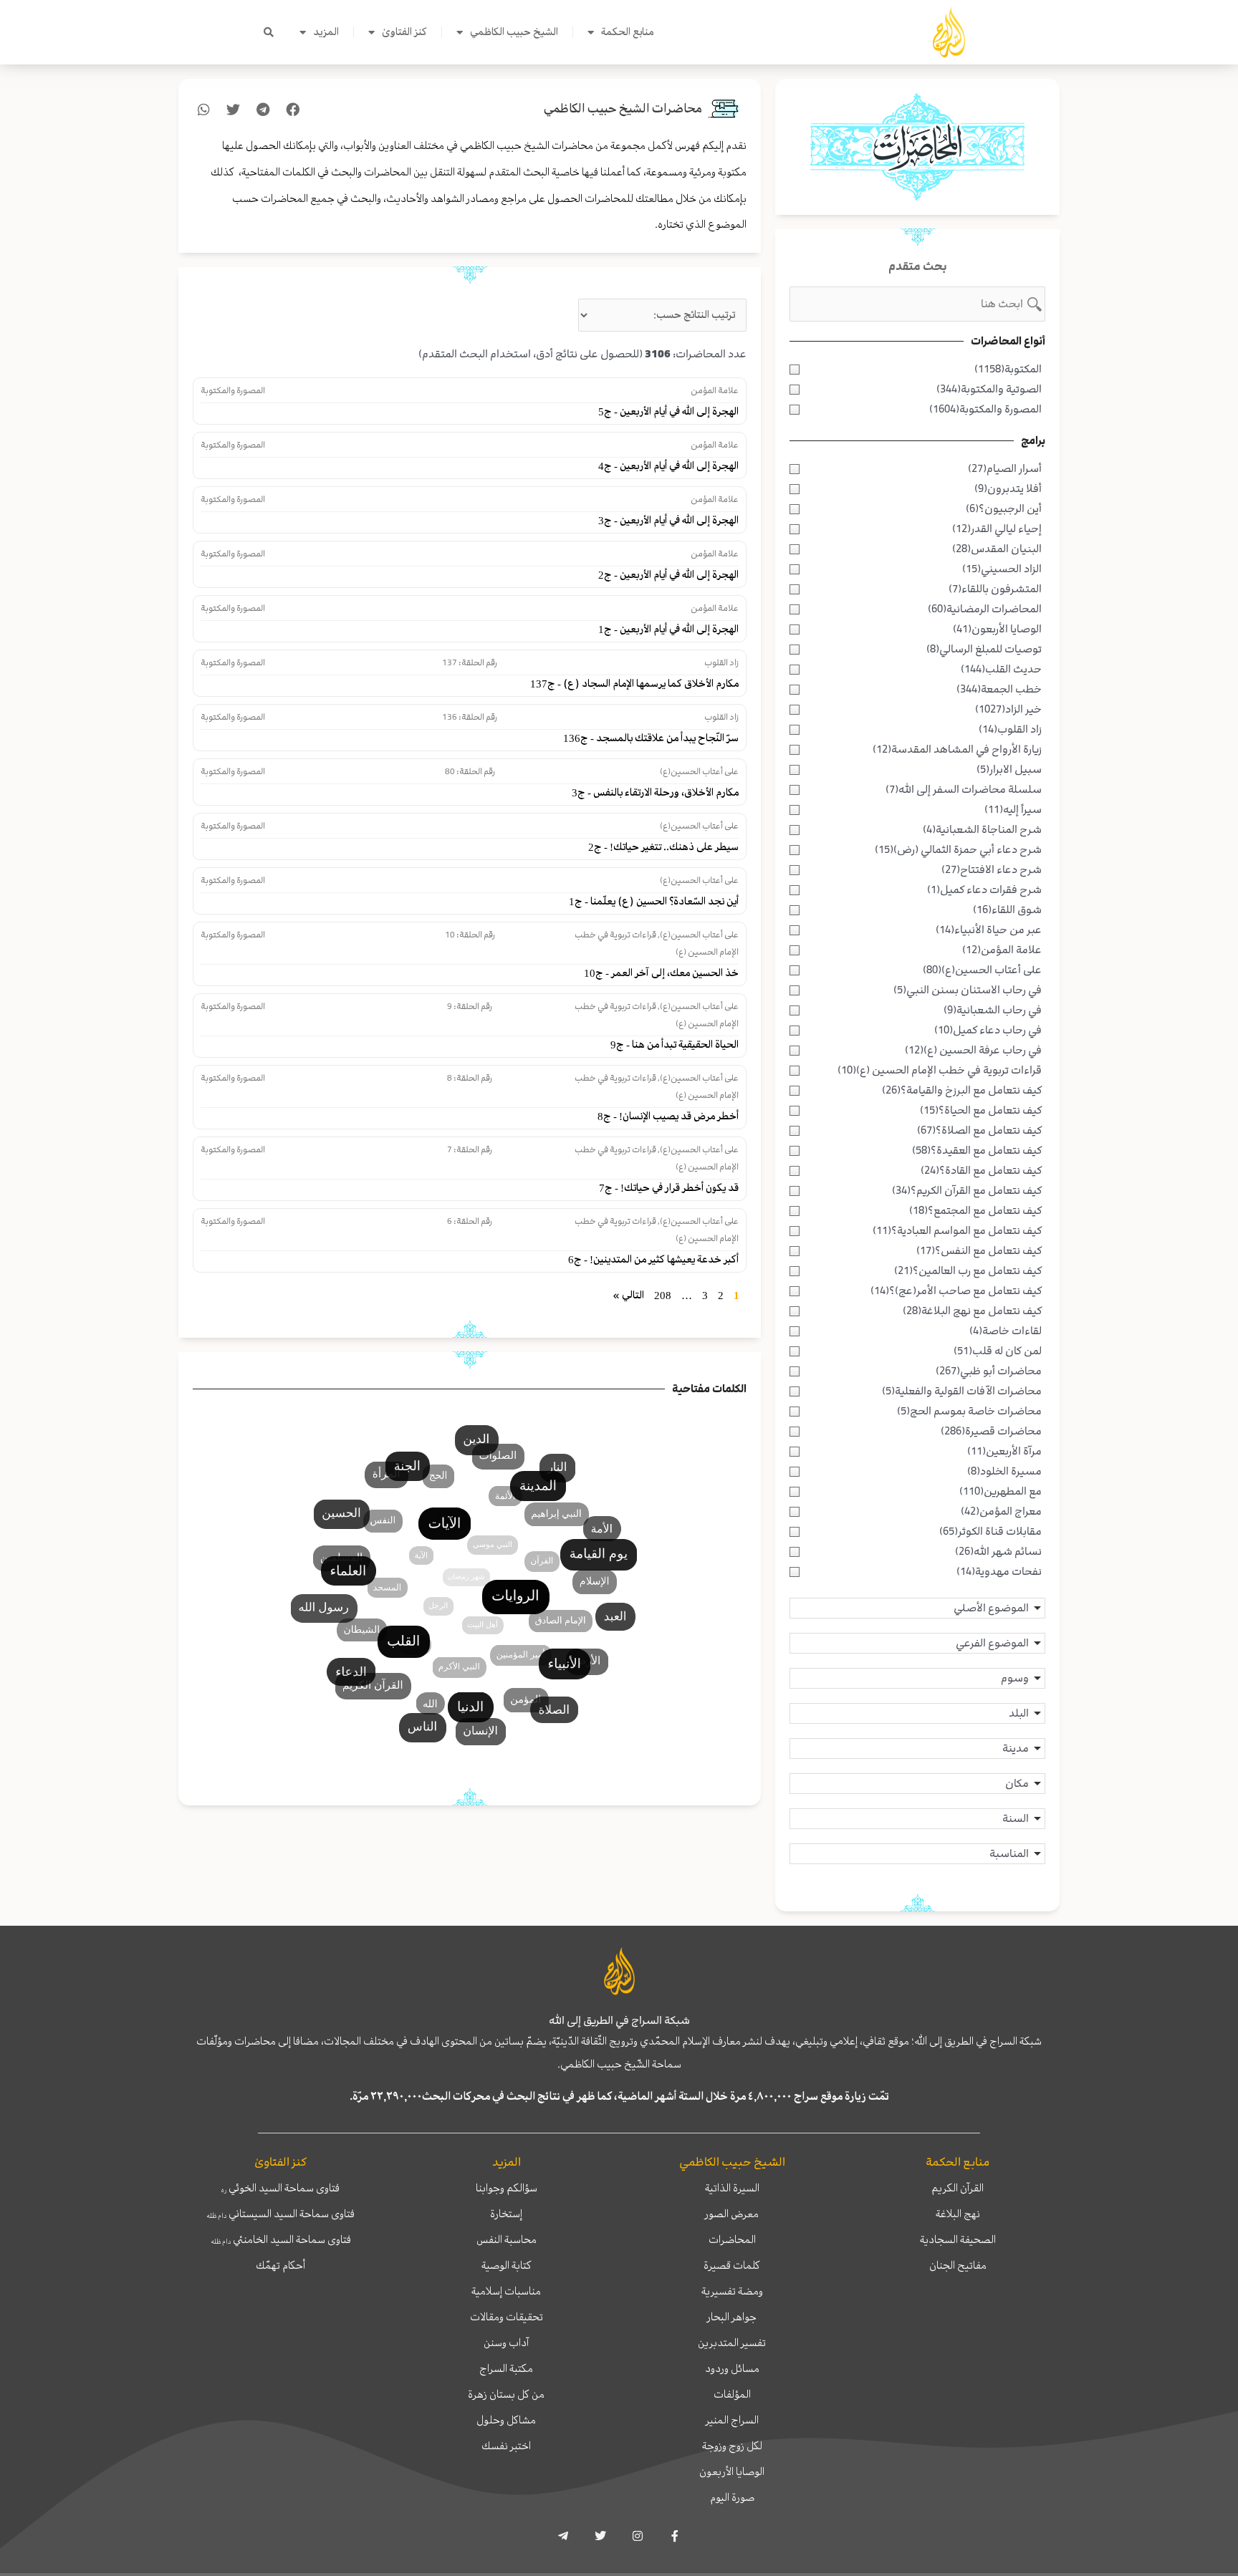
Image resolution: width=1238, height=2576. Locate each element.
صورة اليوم (732, 2497)
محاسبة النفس (507, 2239)
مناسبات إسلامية (506, 2291)
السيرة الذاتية (732, 2188)
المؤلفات (732, 2394)
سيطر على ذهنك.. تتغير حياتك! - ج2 (663, 847)
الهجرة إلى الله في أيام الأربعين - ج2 (668, 575)
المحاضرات (732, 2239)
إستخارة (506, 2214)
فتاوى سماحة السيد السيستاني (280, 2214)
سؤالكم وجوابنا (507, 2188)
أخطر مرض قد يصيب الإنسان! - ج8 (668, 1116)
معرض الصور (732, 2214)
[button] (269, 32)
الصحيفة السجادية (958, 2239)
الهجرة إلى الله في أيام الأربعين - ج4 (668, 466)
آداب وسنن (506, 2343)
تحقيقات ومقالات (507, 2317)
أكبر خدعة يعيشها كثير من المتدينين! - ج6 (653, 1259)
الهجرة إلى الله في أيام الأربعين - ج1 (668, 629)
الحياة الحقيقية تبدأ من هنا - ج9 (675, 1045)
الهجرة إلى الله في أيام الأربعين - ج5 (668, 411)
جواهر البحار (732, 2317)
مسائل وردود (732, 2368)
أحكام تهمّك (280, 2265)
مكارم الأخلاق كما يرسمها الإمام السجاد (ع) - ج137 (634, 684)
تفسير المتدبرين (732, 2343)
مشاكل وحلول (506, 2420)
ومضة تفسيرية (732, 2291)
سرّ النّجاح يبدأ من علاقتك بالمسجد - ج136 (651, 738)
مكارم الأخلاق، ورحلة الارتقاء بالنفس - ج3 (655, 792)
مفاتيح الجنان (958, 2265)
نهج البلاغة (958, 2214)
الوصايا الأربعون (732, 2471)
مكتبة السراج (506, 2368)
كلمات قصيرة (732, 2265)
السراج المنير (732, 2420)
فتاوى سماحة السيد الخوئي (280, 2188)
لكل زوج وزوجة (732, 2446)
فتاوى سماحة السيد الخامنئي (281, 2239)
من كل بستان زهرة (506, 2394)
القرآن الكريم (958, 2188)
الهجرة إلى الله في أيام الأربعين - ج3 (668, 520)
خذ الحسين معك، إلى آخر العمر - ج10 (661, 973)
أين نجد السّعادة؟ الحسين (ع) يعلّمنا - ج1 (654, 901)
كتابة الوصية (507, 2265)
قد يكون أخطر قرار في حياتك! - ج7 (669, 1188)
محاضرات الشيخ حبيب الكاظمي (623, 108)
